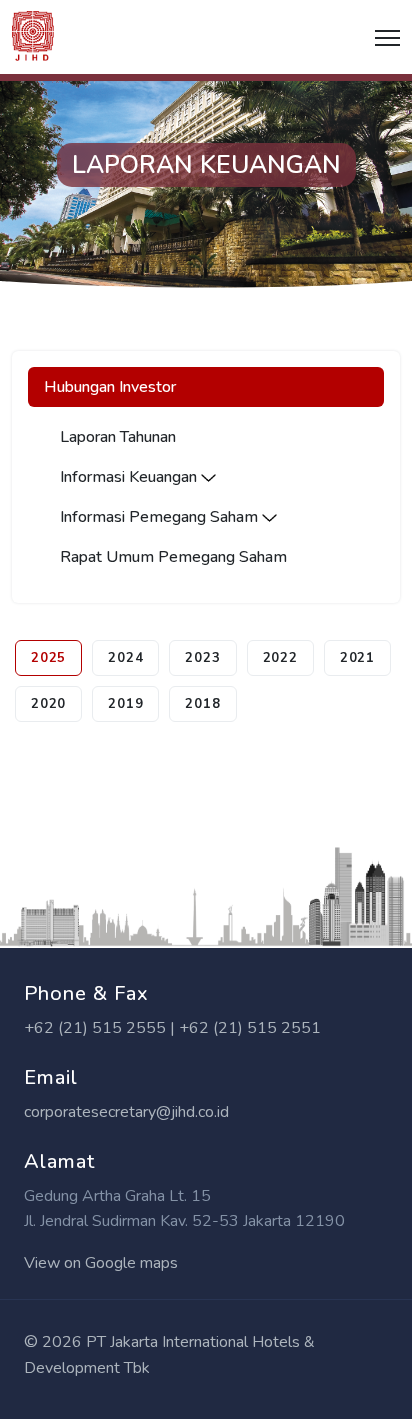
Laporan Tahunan (118, 437)
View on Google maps (101, 1263)
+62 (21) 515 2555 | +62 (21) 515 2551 (172, 1028)
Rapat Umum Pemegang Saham (173, 557)
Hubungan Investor (110, 387)
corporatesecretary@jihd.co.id (126, 1112)
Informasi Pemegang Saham (161, 517)
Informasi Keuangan (130, 477)
